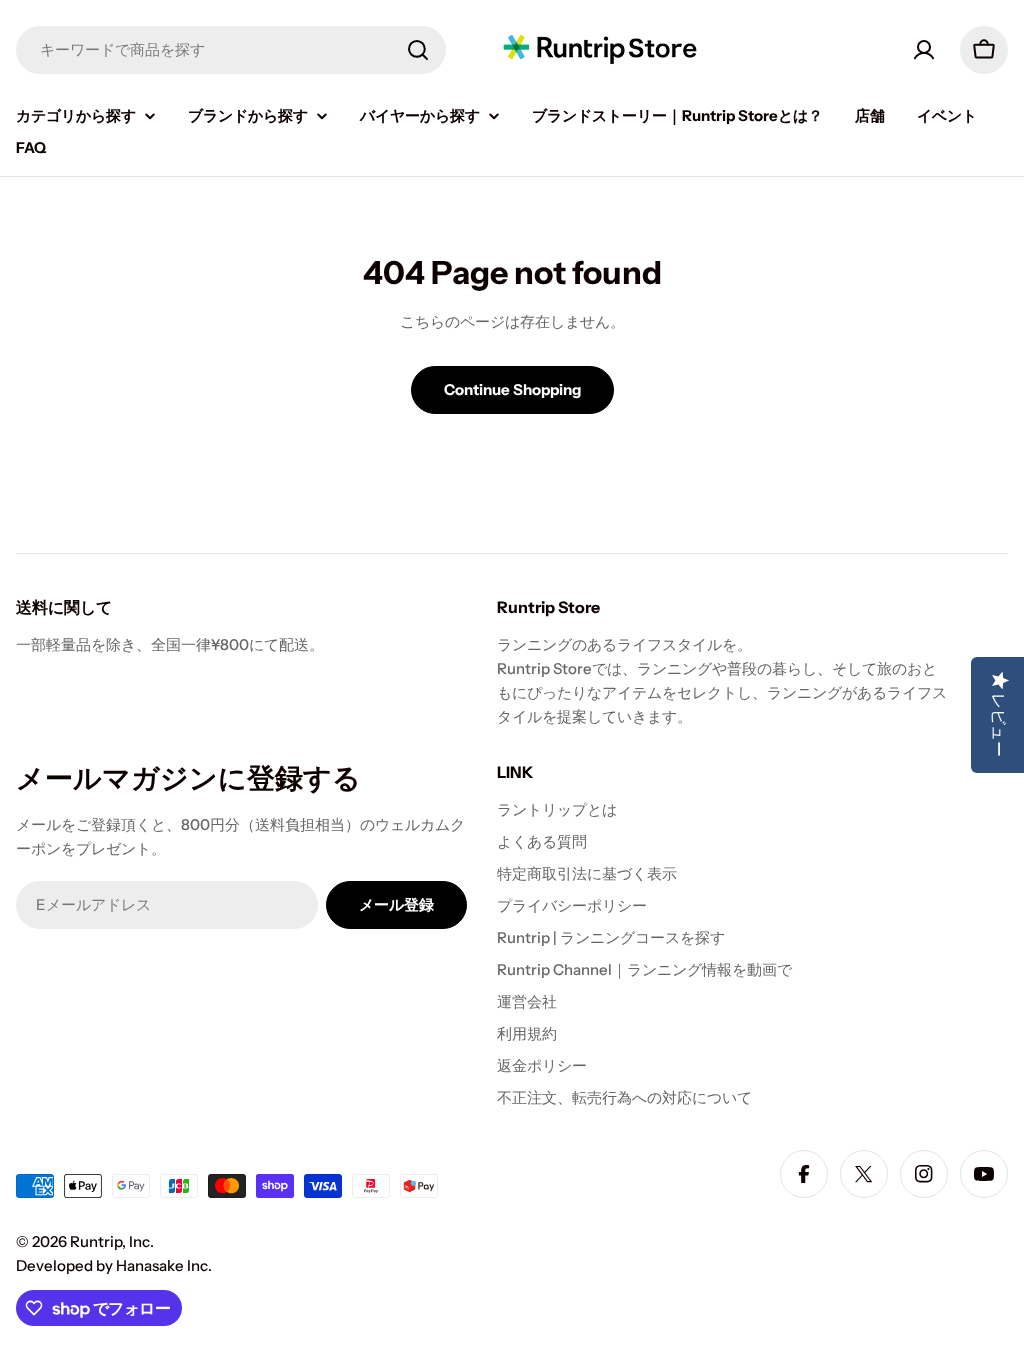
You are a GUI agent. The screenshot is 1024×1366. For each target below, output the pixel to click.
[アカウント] (924, 50)
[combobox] (231, 50)
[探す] (418, 50)
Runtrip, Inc (110, 1241)
